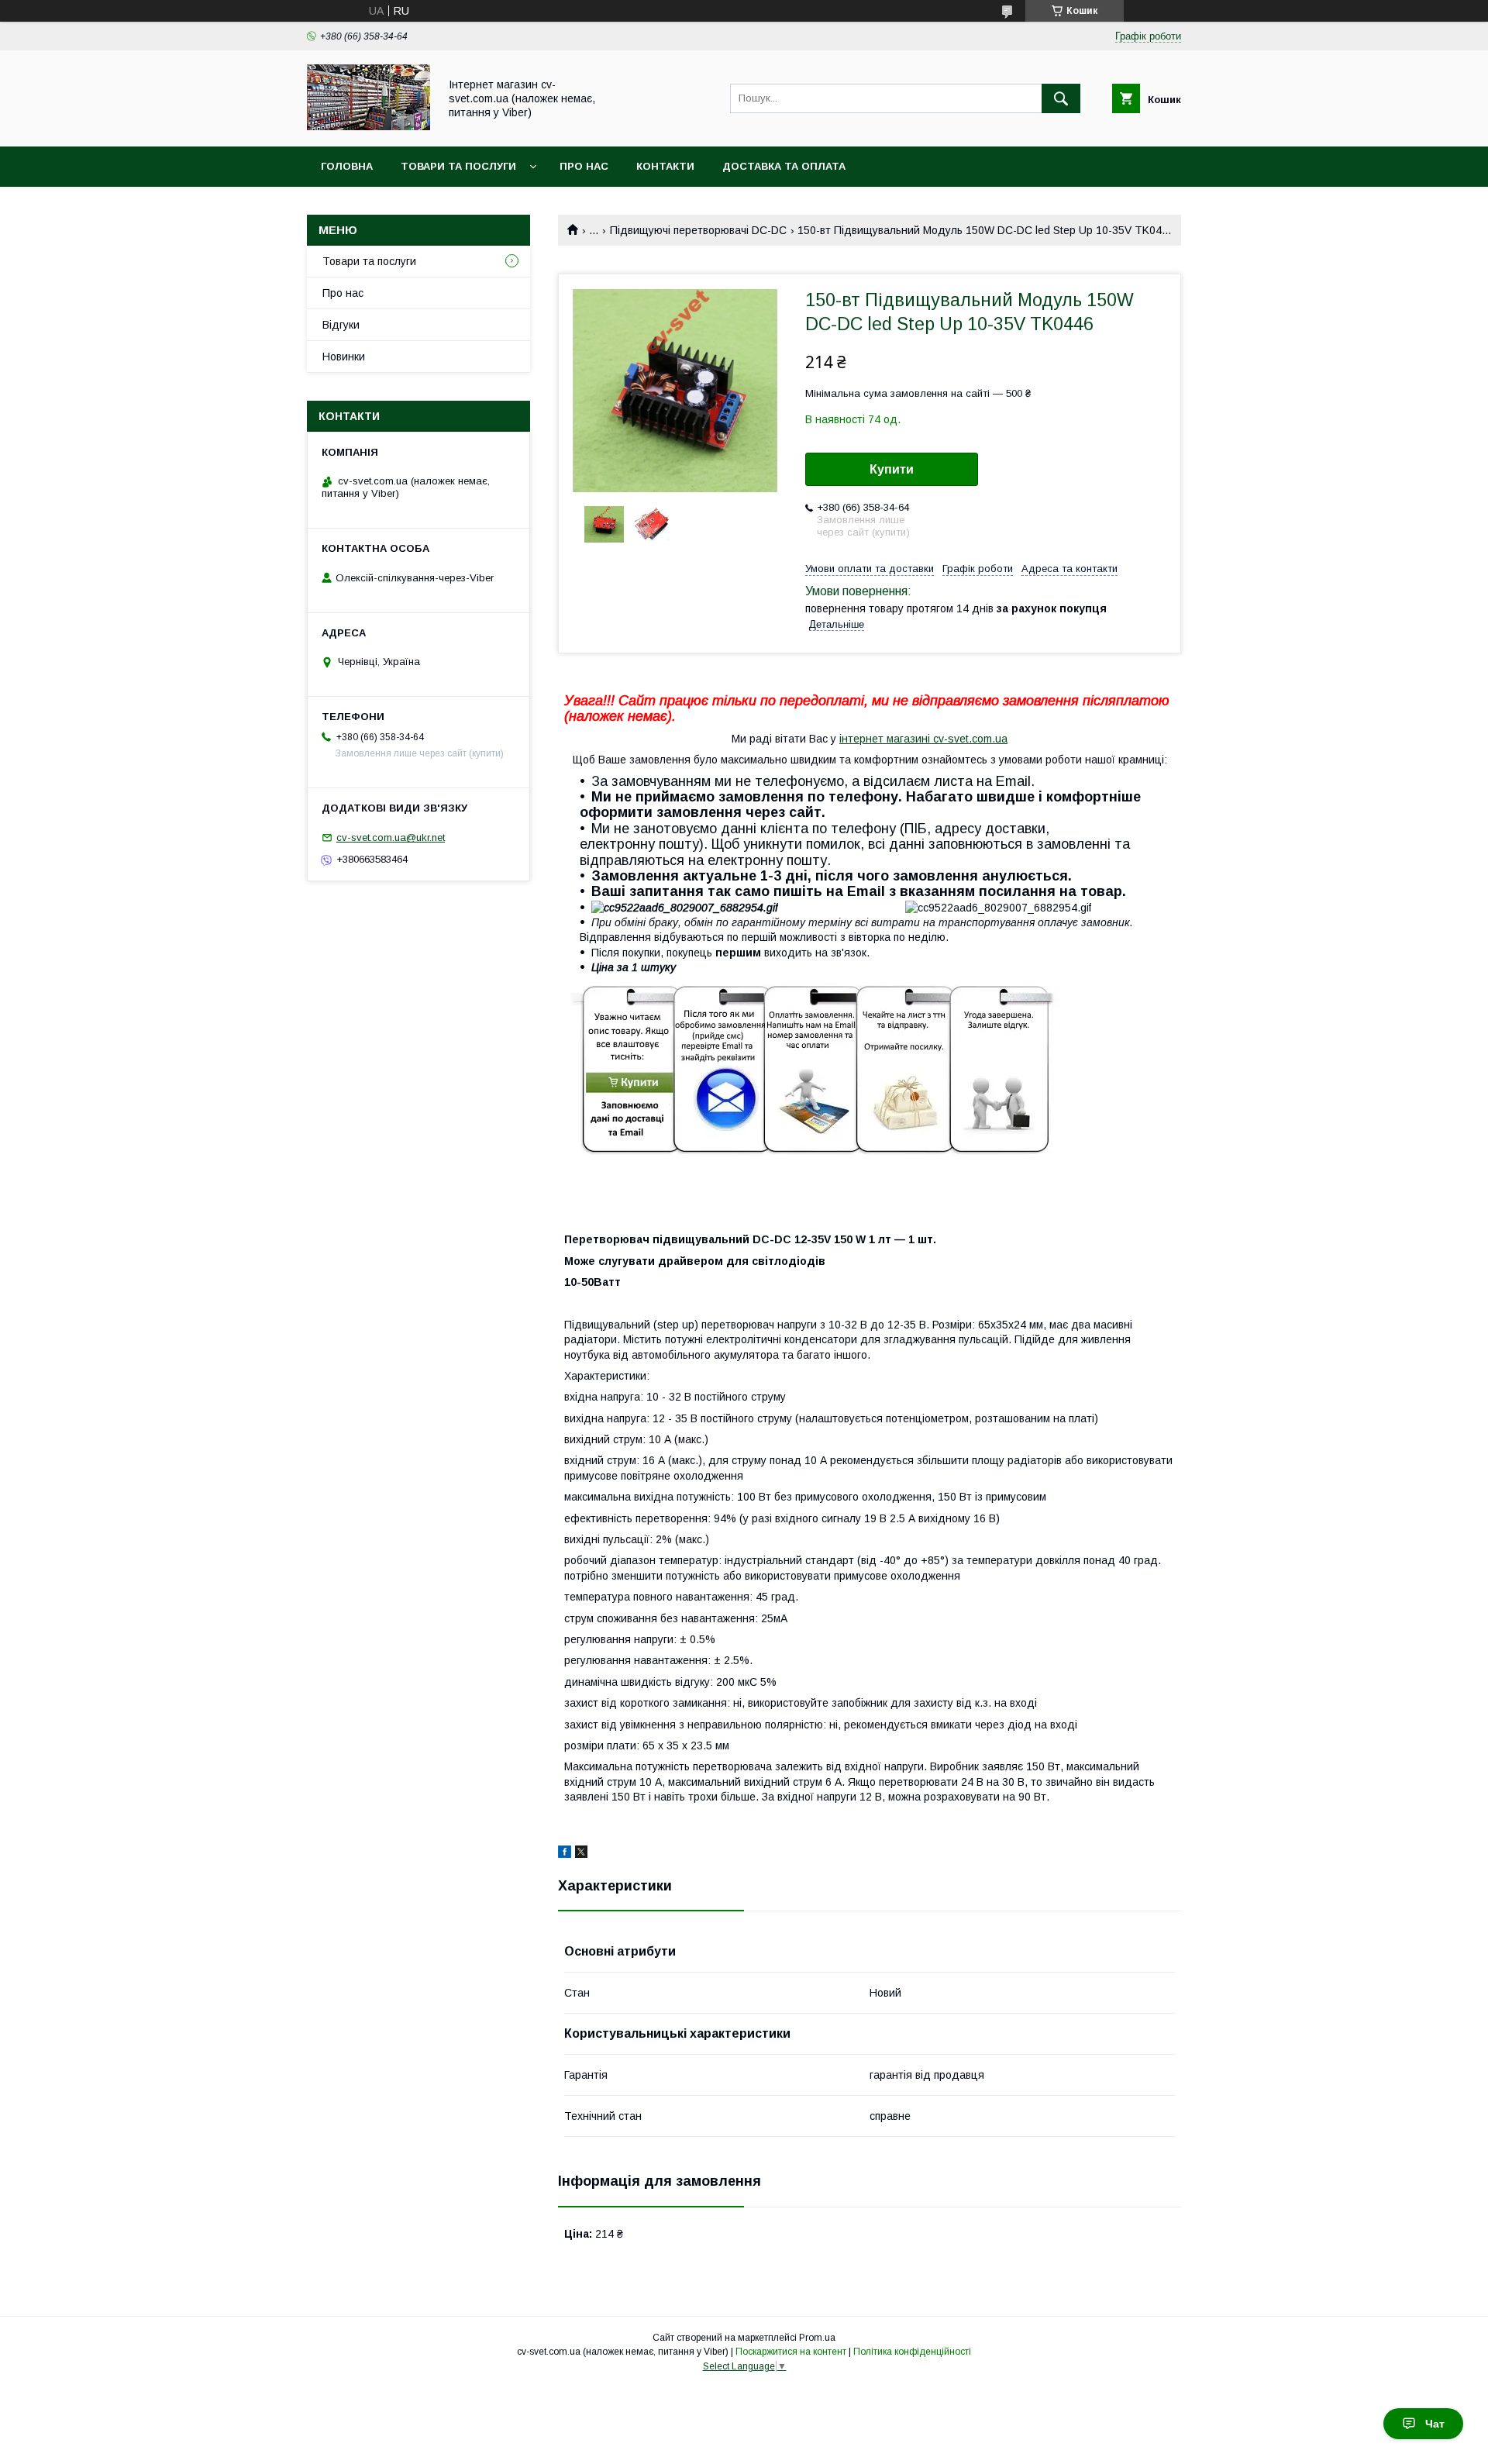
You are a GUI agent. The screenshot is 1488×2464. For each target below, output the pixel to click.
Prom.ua (817, 2338)
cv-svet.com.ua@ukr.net (391, 837)
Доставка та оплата (784, 166)
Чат (1435, 2424)
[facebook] (565, 1854)
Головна (347, 166)
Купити (892, 469)
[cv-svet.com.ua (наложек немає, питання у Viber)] (369, 126)
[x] (581, 1854)
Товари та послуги (458, 166)
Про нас (584, 166)
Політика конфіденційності (912, 2352)
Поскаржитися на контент (791, 2352)
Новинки (344, 357)
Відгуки (341, 325)
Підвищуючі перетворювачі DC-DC (698, 230)
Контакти (665, 166)
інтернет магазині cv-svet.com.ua (923, 739)
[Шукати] (1061, 98)
